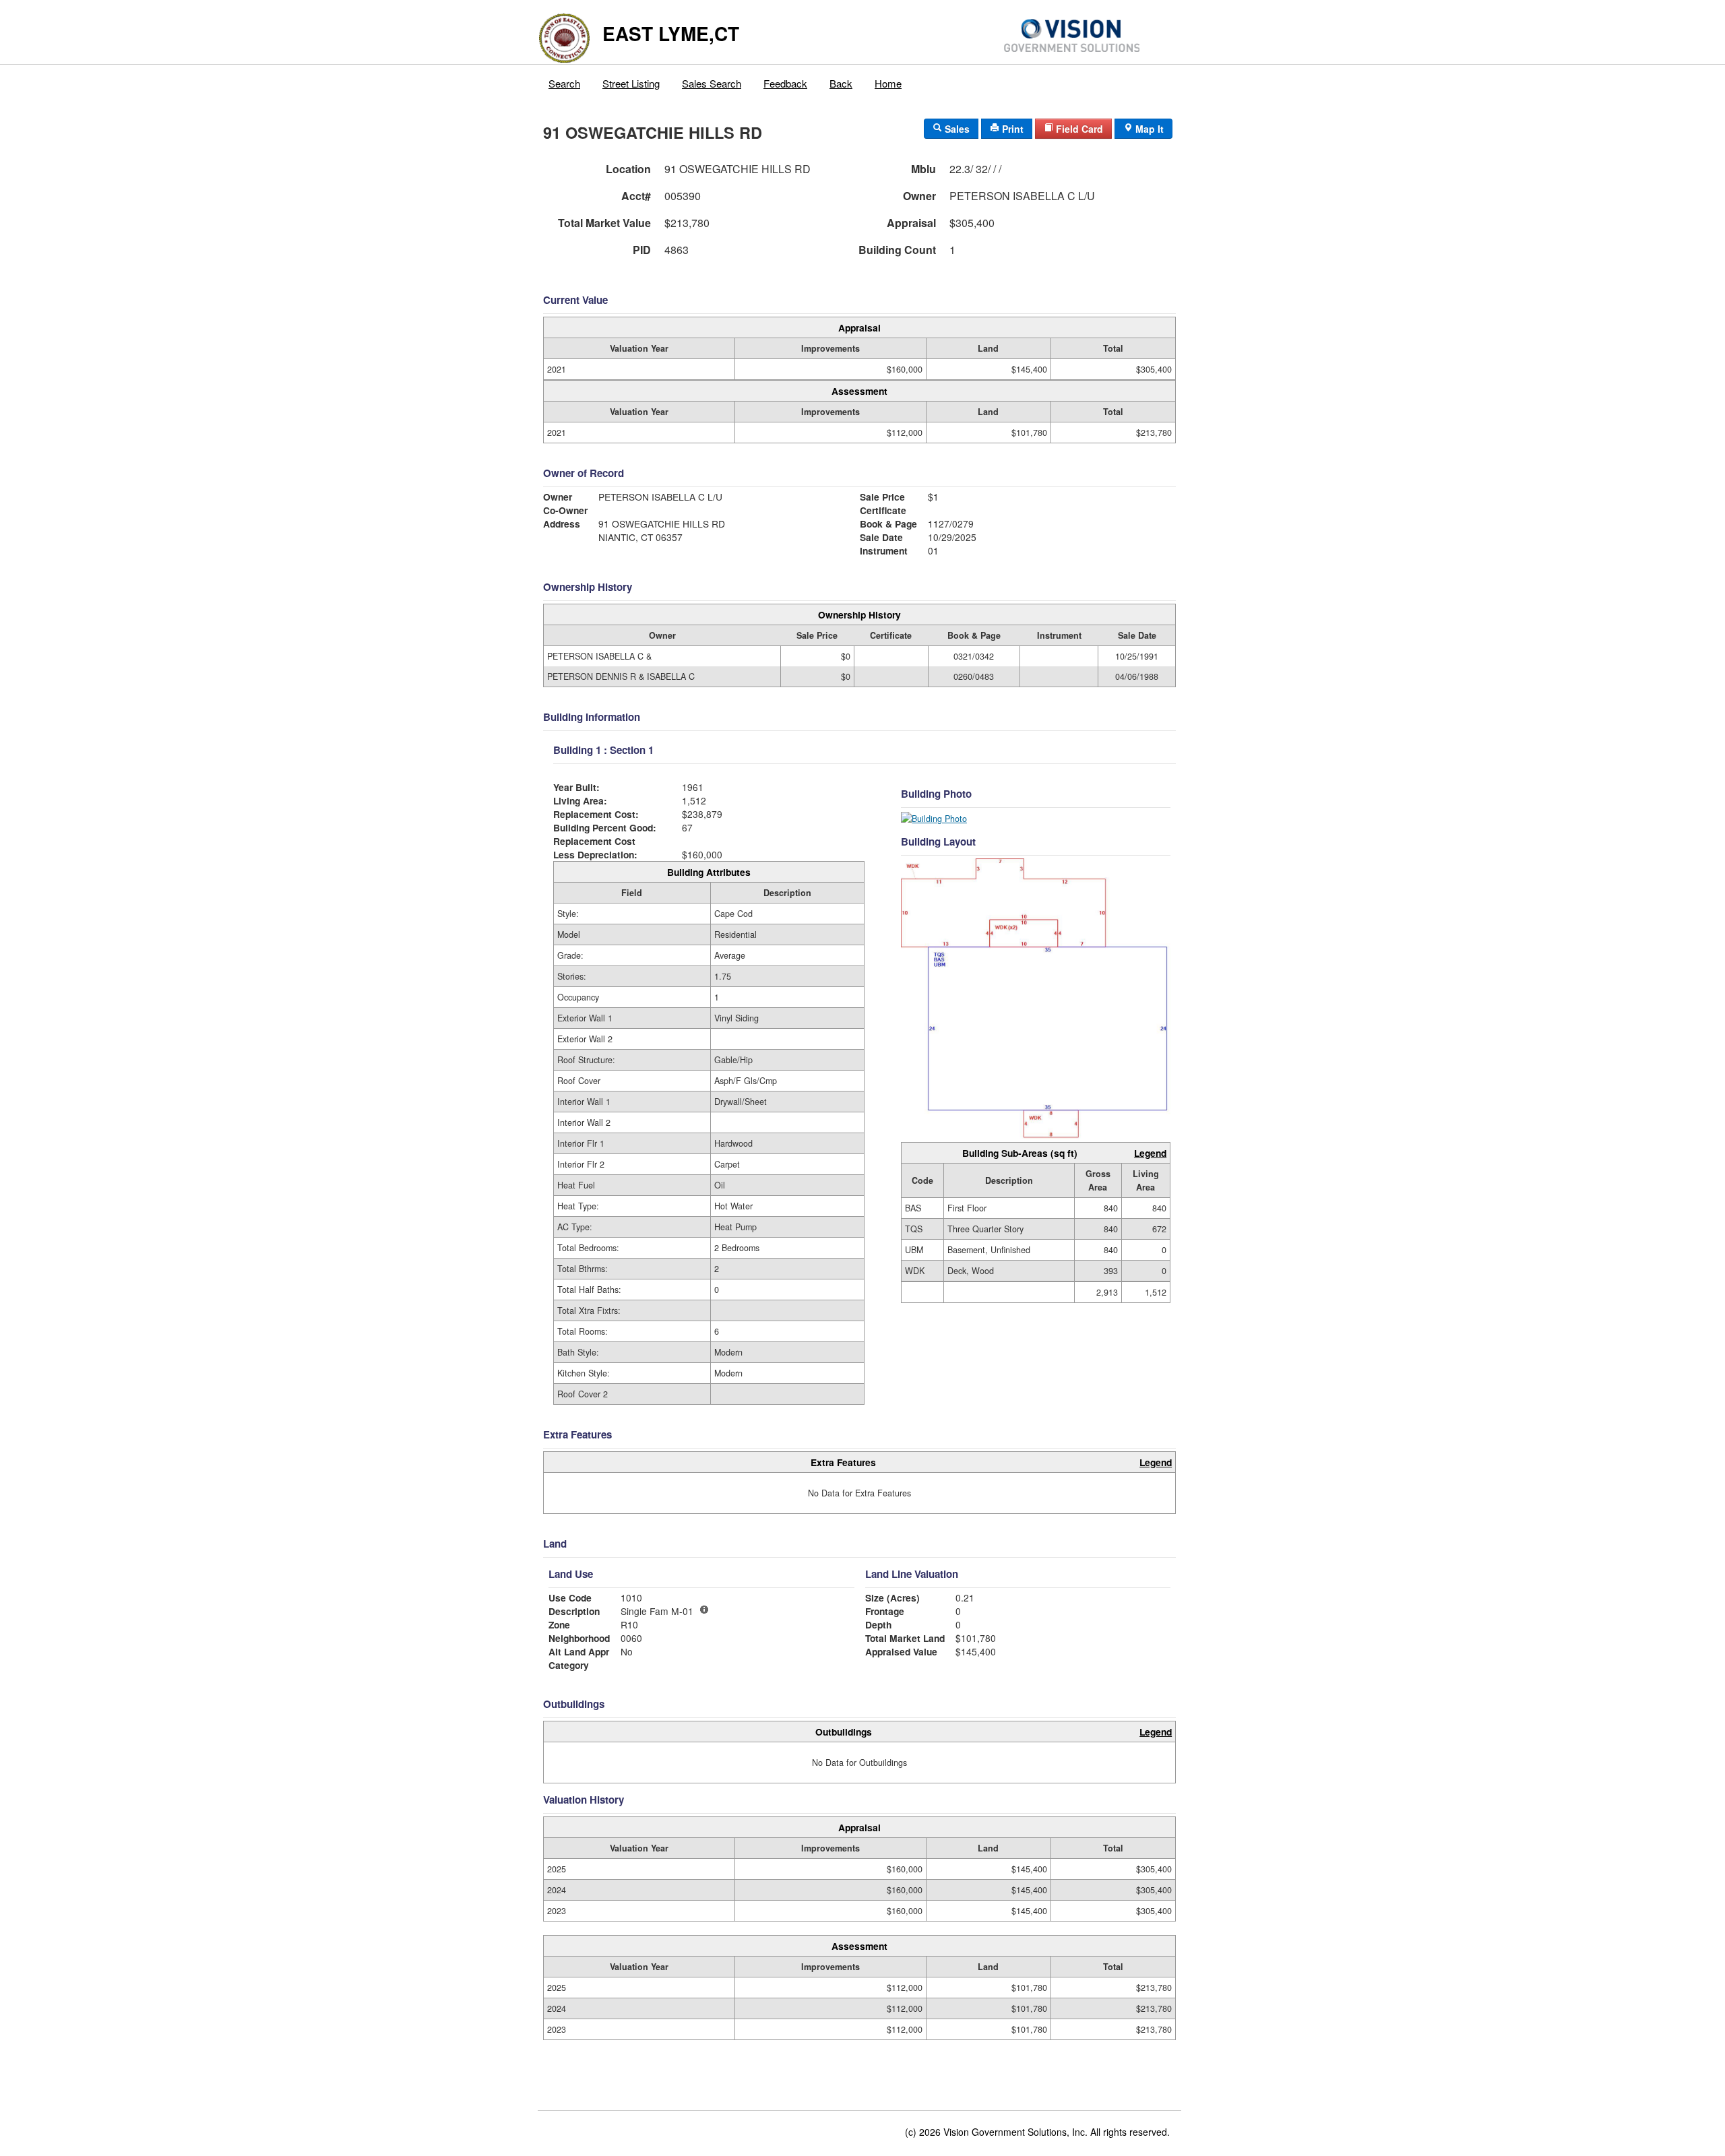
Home (888, 83)
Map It (1148, 129)
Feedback (785, 83)
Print (1011, 129)
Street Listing (631, 83)
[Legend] (704, 1610)
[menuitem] (565, 80)
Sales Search (712, 83)
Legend (1150, 1153)
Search (564, 83)
